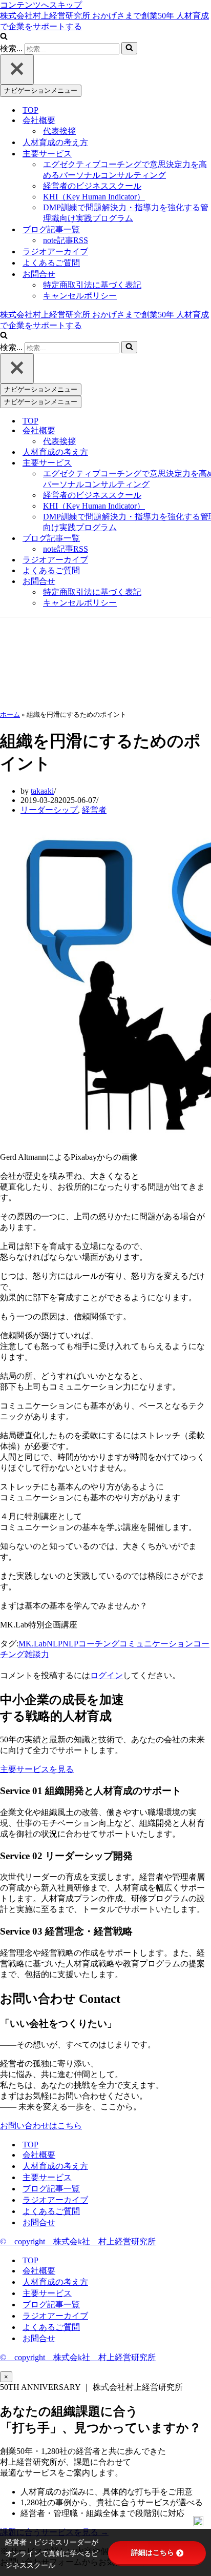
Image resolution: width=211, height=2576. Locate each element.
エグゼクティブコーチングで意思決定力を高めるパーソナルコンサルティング (125, 170)
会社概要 (39, 2155)
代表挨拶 (59, 131)
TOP (30, 110)
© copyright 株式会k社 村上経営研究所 (78, 2241)
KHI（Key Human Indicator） (94, 197)
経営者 (94, 810)
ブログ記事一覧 (51, 2189)
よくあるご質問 (51, 263)
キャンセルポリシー (80, 296)
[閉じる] (17, 69)
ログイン (107, 1675)
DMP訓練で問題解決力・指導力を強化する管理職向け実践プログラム (126, 213)
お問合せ (39, 2222)
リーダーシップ (49, 810)
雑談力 (37, 1654)
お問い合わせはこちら (41, 2126)
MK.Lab (33, 1644)
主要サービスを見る (37, 1769)
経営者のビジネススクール (92, 186)
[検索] (4, 37)
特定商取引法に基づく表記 (92, 285)
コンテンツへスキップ (41, 5)
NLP (55, 1644)
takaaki (42, 791)
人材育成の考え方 (55, 142)
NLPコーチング (91, 1644)
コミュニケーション (156, 1644)
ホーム (10, 715)
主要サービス (47, 2177)
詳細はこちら (153, 2552)
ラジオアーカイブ (55, 251)
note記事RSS (66, 240)
